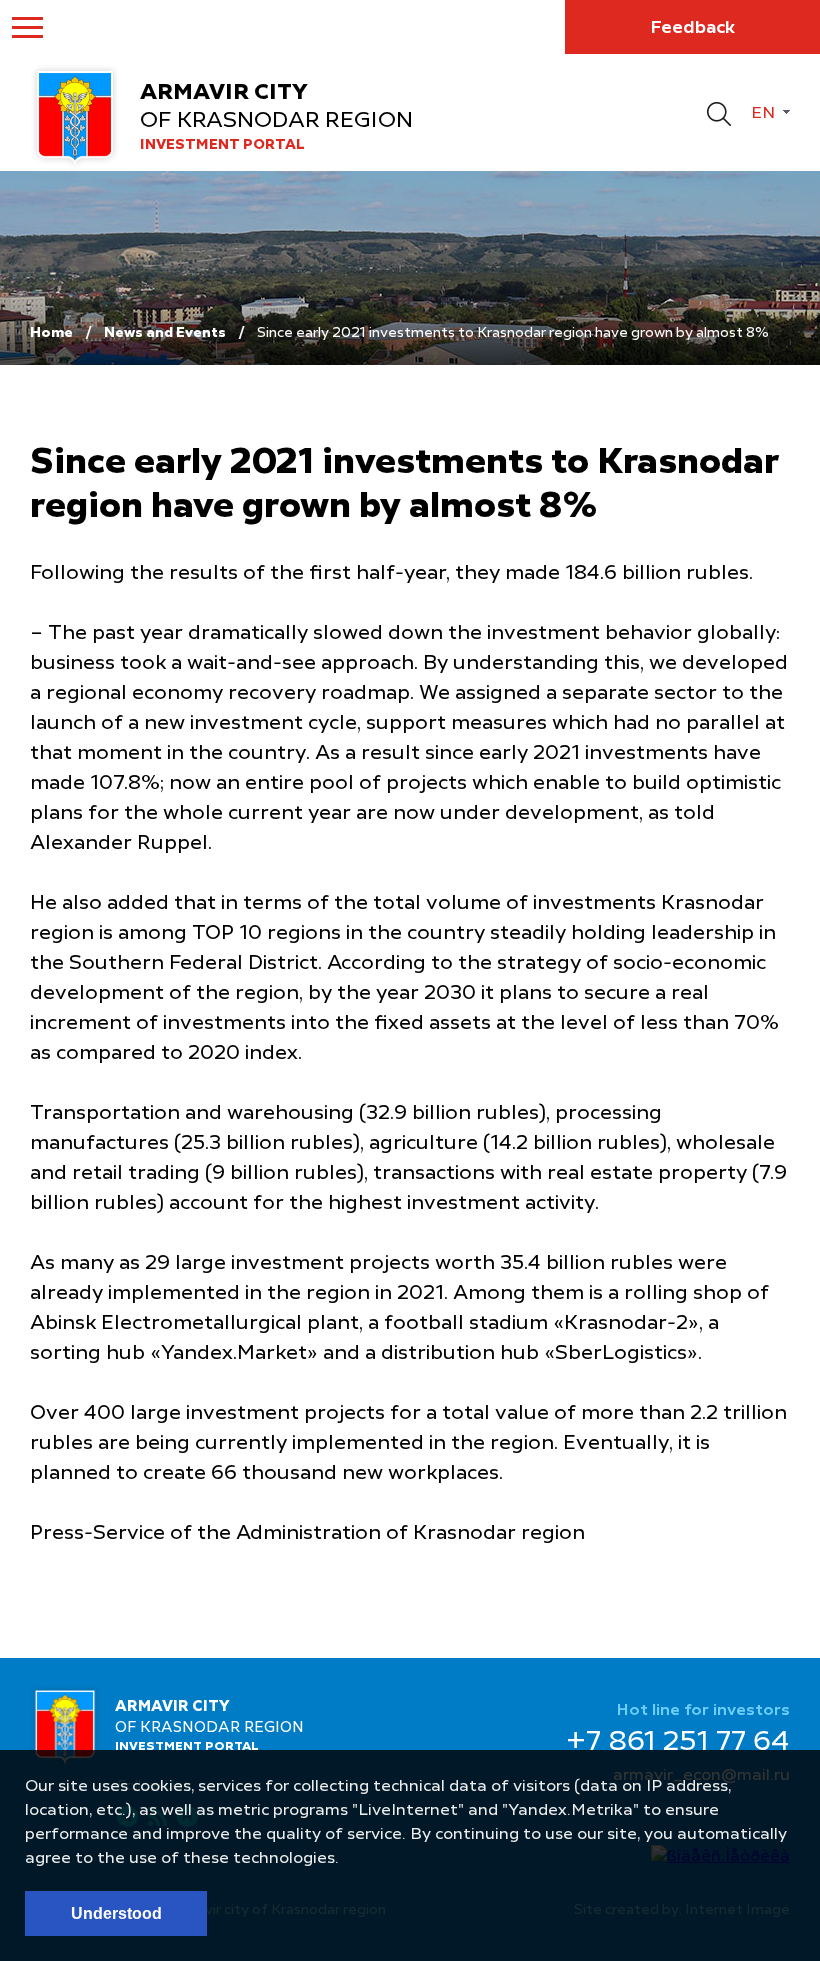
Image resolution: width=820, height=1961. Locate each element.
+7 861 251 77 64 (678, 1743)
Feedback (692, 28)
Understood (116, 1913)
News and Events (165, 333)
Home (51, 333)
